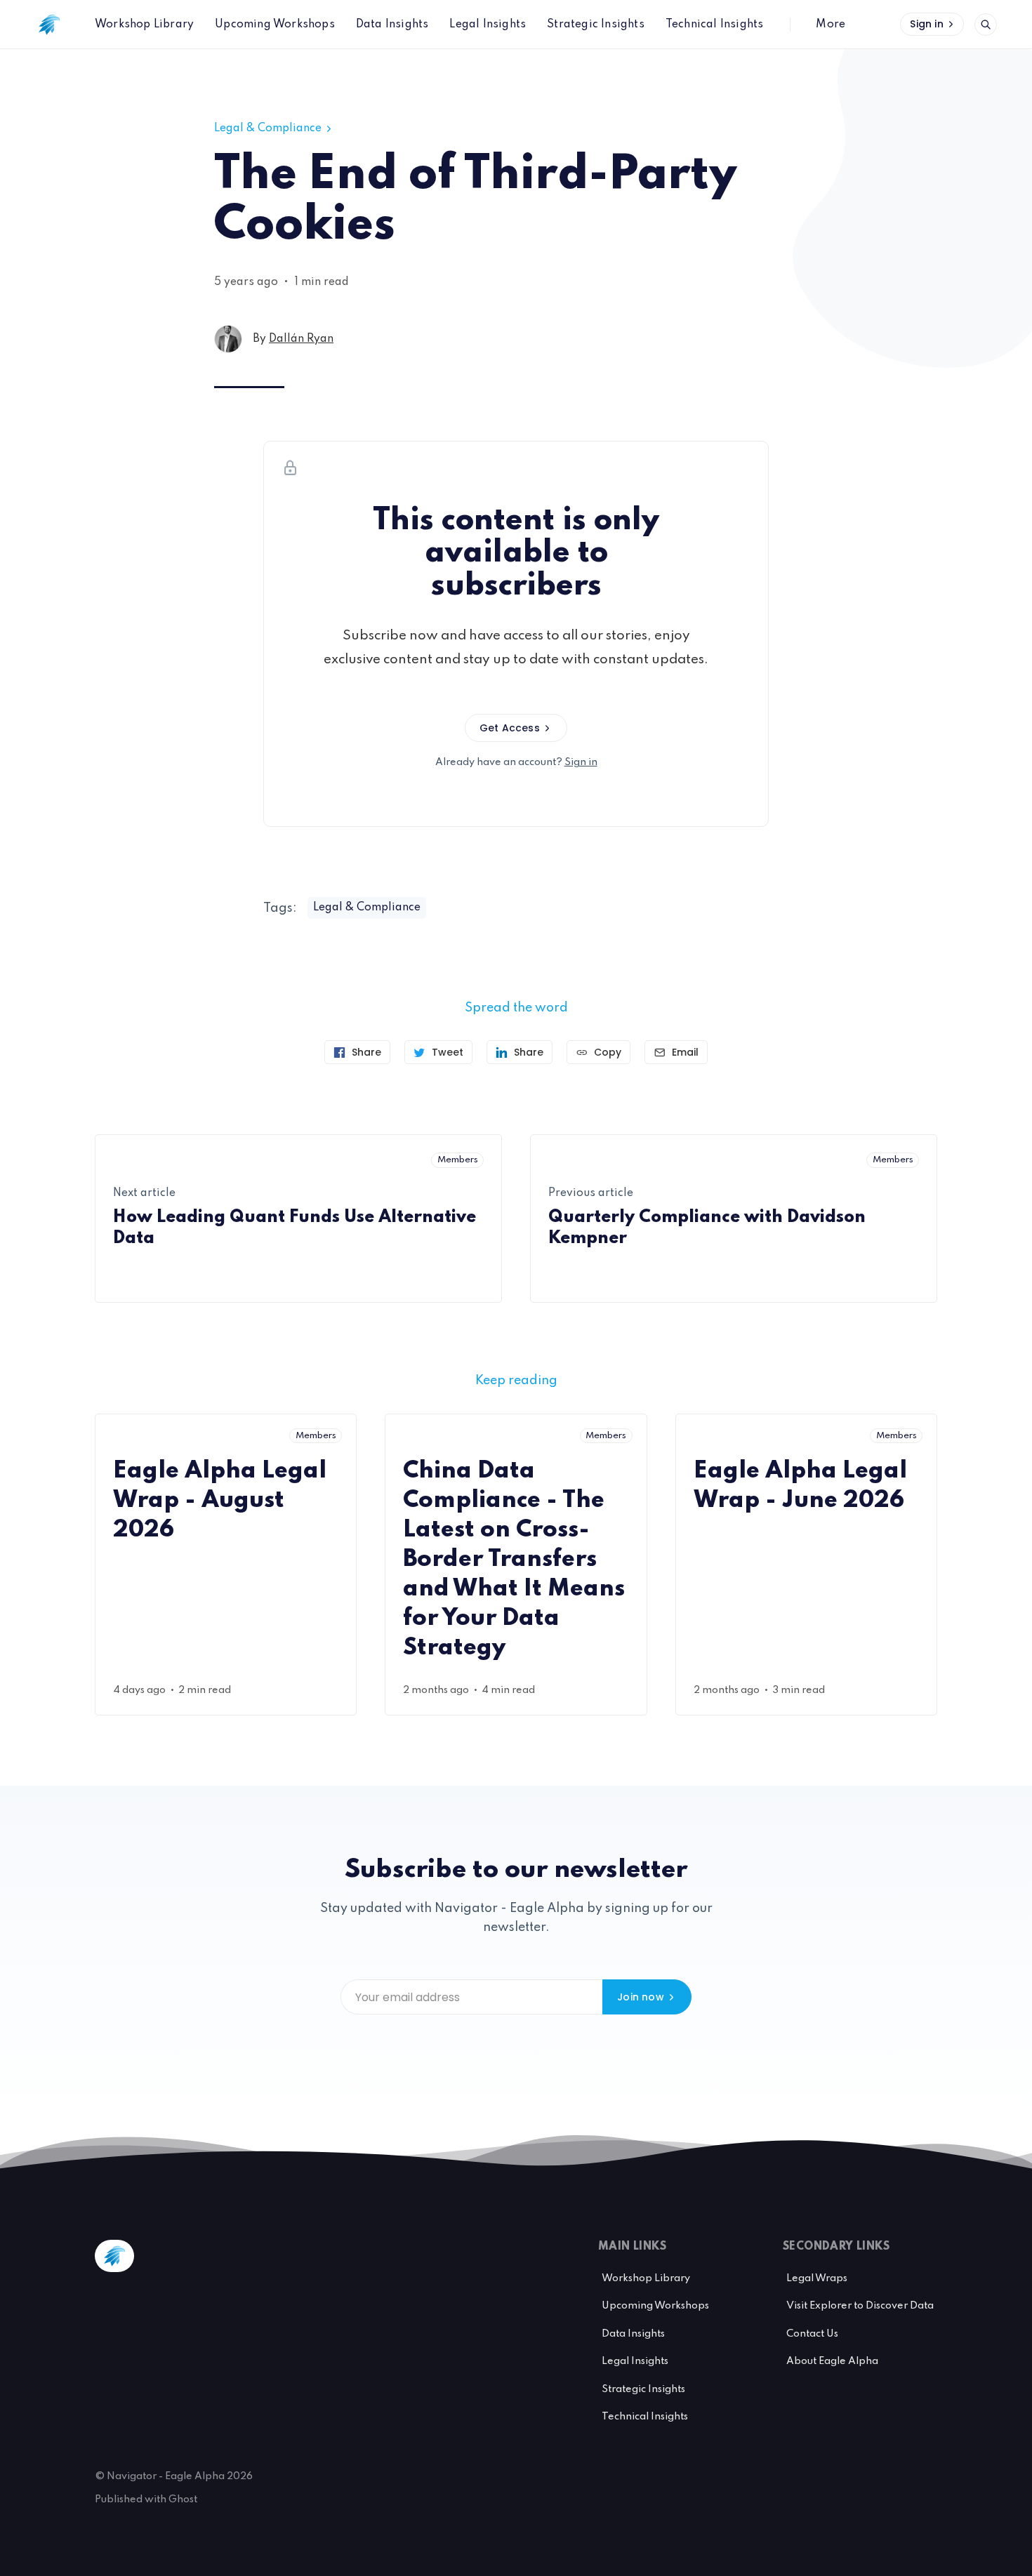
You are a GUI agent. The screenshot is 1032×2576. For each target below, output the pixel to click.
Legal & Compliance (268, 128)
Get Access (510, 728)
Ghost (183, 2499)
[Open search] (986, 25)
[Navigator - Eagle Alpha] (49, 25)
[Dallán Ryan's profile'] (228, 339)
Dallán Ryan (301, 339)
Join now (641, 1997)
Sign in (926, 24)
